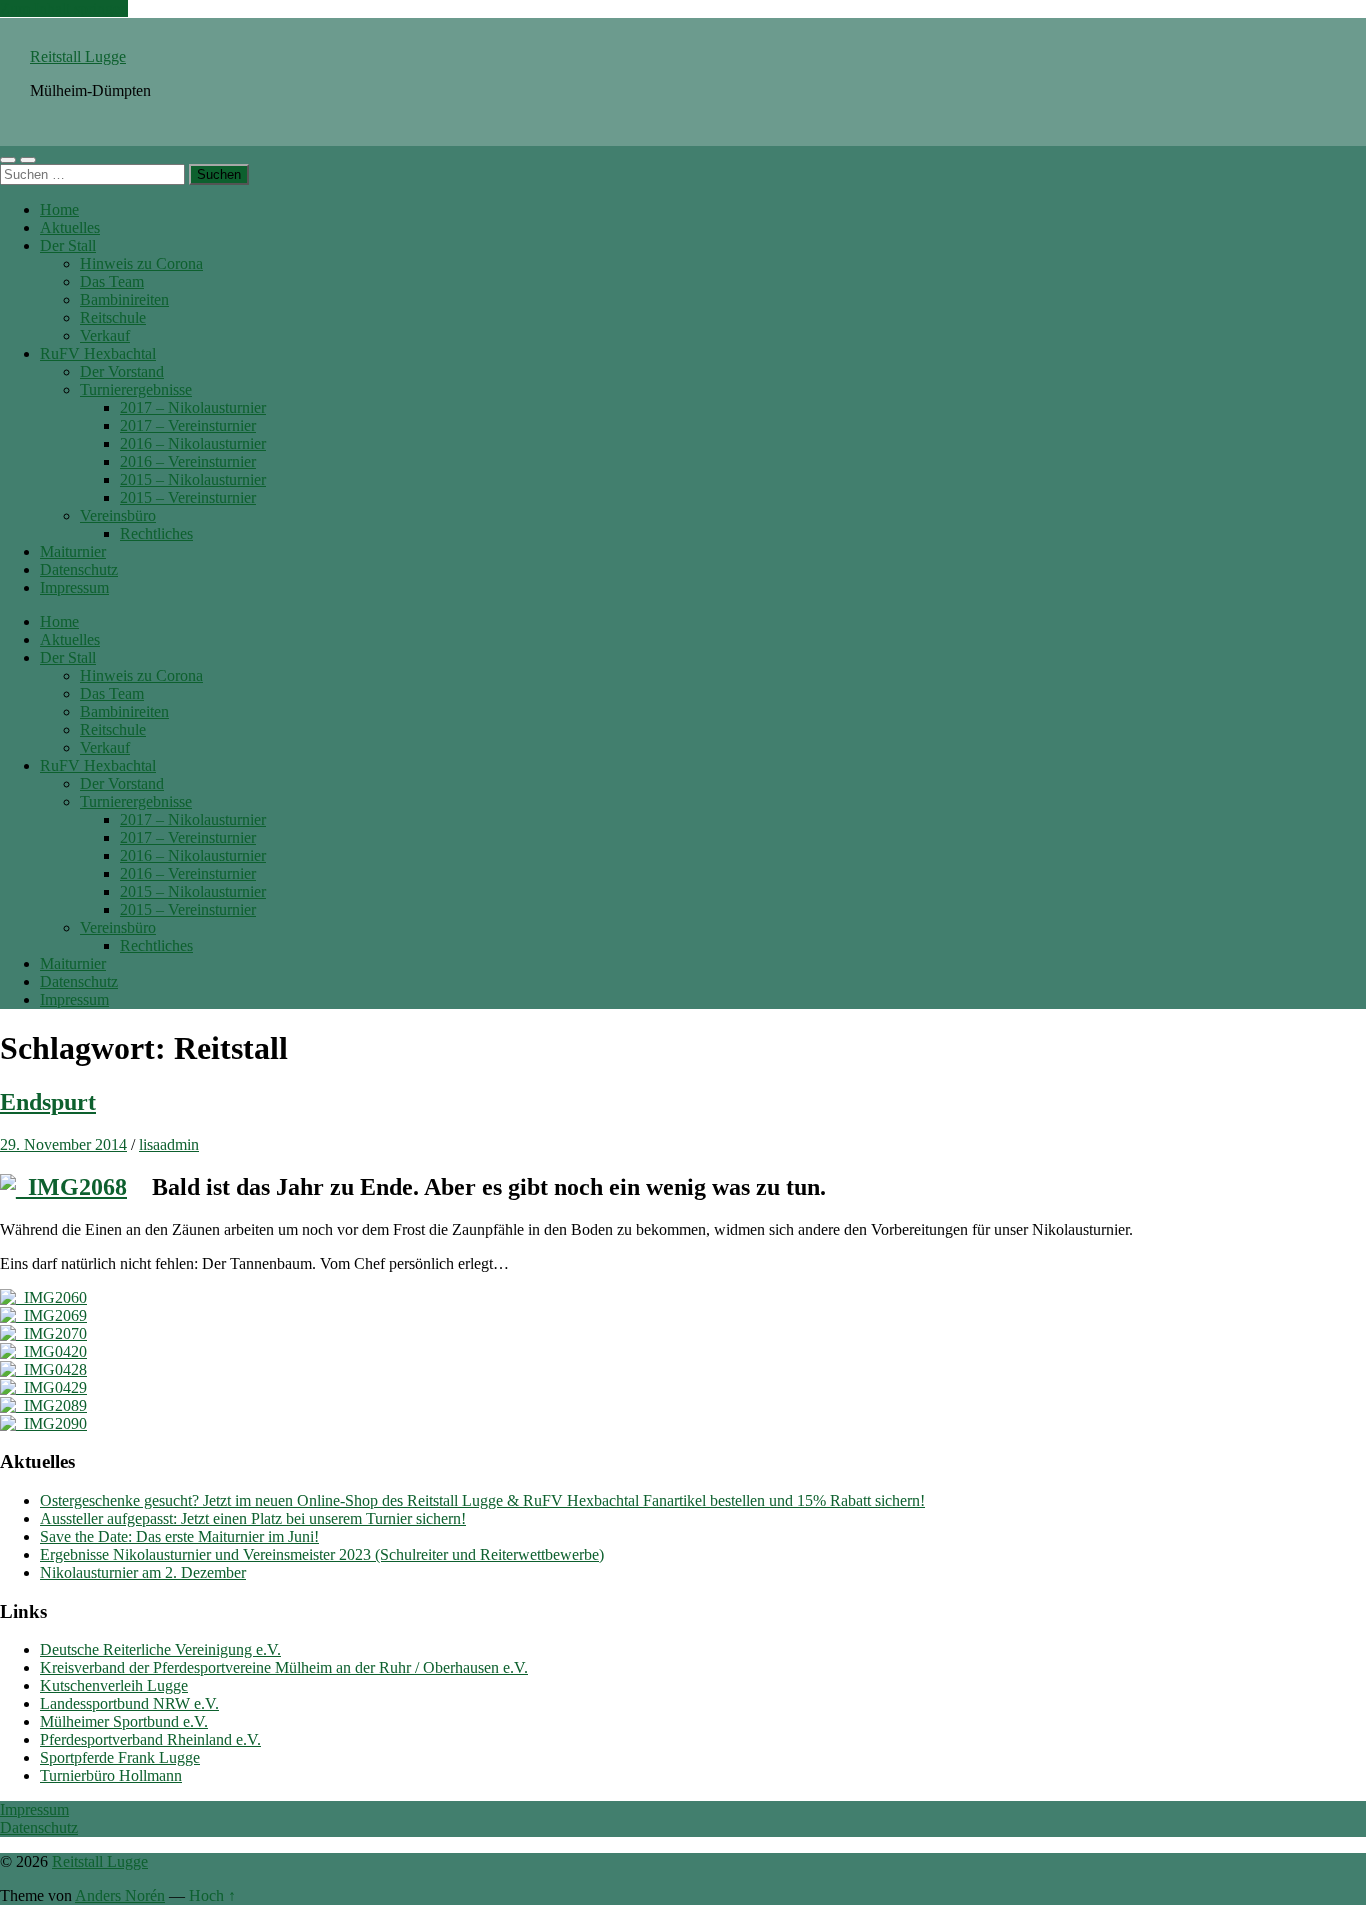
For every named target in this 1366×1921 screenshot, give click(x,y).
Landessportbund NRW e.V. (129, 1703)
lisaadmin (169, 1144)
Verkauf (105, 335)
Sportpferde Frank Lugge (120, 1757)
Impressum (74, 587)
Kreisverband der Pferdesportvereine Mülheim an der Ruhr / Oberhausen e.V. (284, 1667)
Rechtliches (156, 533)
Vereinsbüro (118, 515)
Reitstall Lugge (78, 56)
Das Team (112, 281)
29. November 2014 (63, 1144)
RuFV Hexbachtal (98, 353)
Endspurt (48, 1102)
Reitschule (113, 317)
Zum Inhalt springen (64, 8)
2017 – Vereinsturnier (188, 425)
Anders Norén (120, 1895)
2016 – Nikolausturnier (193, 443)
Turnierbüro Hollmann (111, 1775)
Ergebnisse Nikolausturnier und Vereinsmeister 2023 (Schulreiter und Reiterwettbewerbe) (322, 1554)
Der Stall (68, 245)
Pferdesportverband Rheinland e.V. (150, 1739)
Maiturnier (73, 551)
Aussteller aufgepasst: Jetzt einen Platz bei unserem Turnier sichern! (253, 1518)
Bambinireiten (124, 299)
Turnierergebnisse (136, 389)
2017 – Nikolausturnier (193, 407)
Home (59, 209)
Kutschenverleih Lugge (114, 1685)
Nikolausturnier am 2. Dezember (143, 1572)
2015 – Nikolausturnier (193, 479)
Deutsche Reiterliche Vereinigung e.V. (160, 1649)
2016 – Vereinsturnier (188, 461)
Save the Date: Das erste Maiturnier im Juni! (179, 1536)
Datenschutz (79, 569)
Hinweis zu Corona (141, 263)
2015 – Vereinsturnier (188, 497)
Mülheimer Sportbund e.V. (124, 1721)
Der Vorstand (122, 371)
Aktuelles (70, 227)
